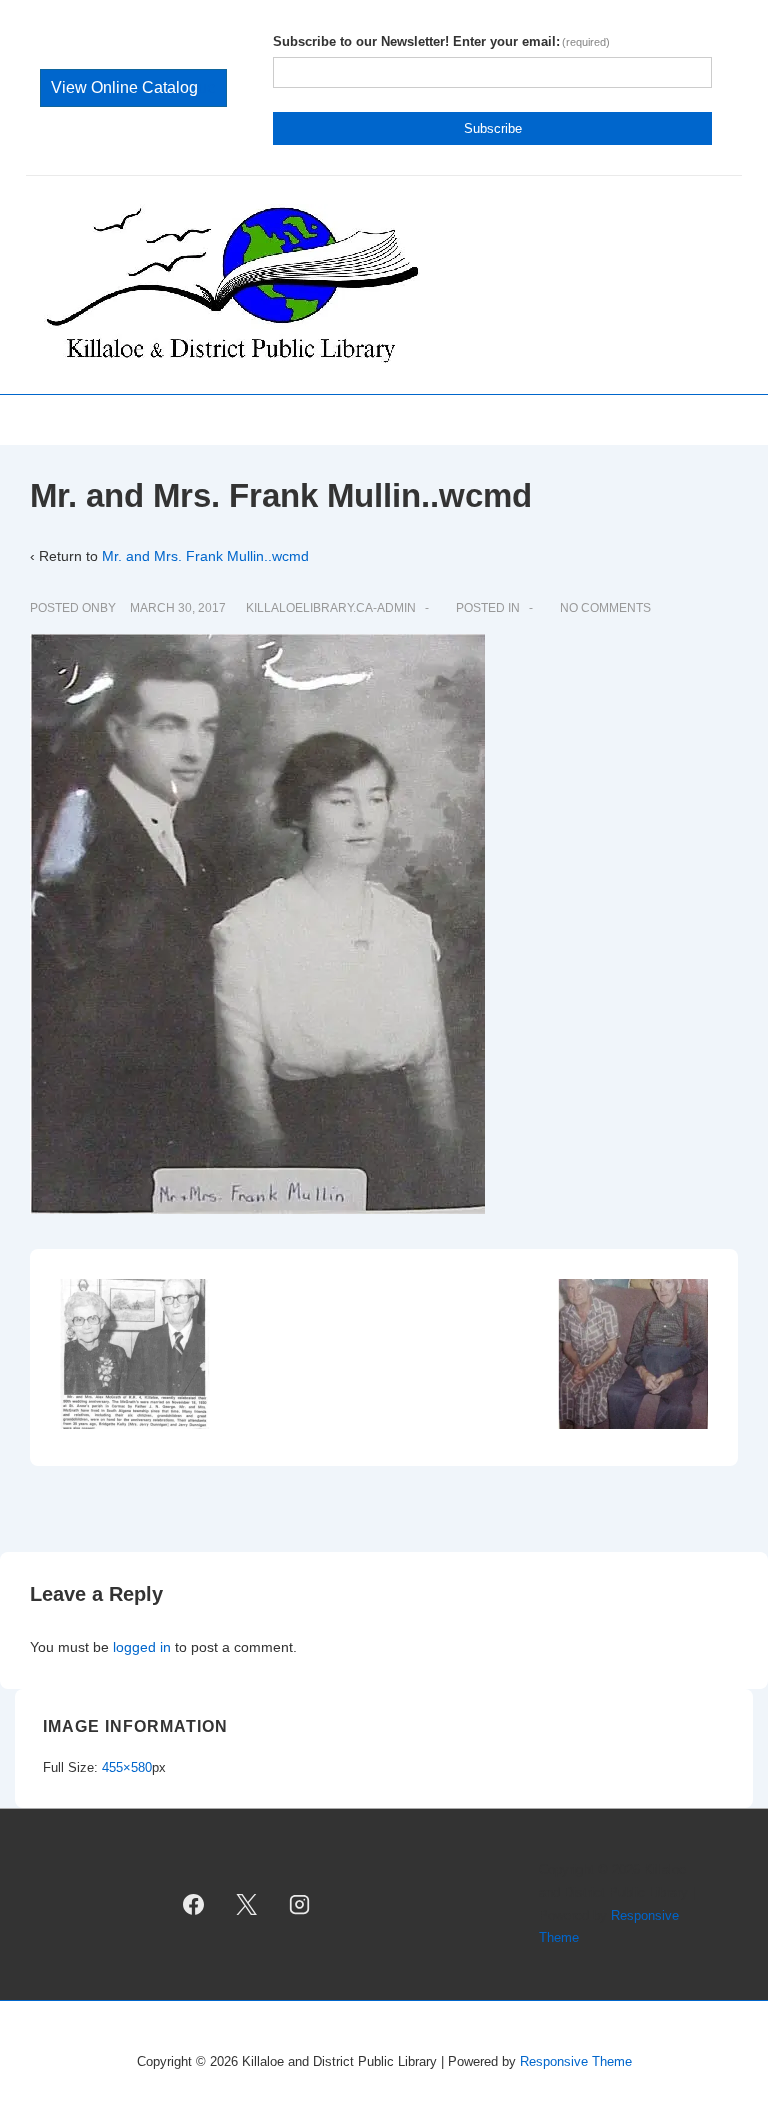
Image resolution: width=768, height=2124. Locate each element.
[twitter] (247, 1905)
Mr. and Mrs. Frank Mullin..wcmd (205, 556)
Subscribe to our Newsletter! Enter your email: (442, 41)
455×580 (127, 1767)
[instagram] (299, 1905)
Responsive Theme (576, 2061)
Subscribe (493, 128)
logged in (142, 1647)
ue (133, 87)
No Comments (605, 608)
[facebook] (194, 1905)
